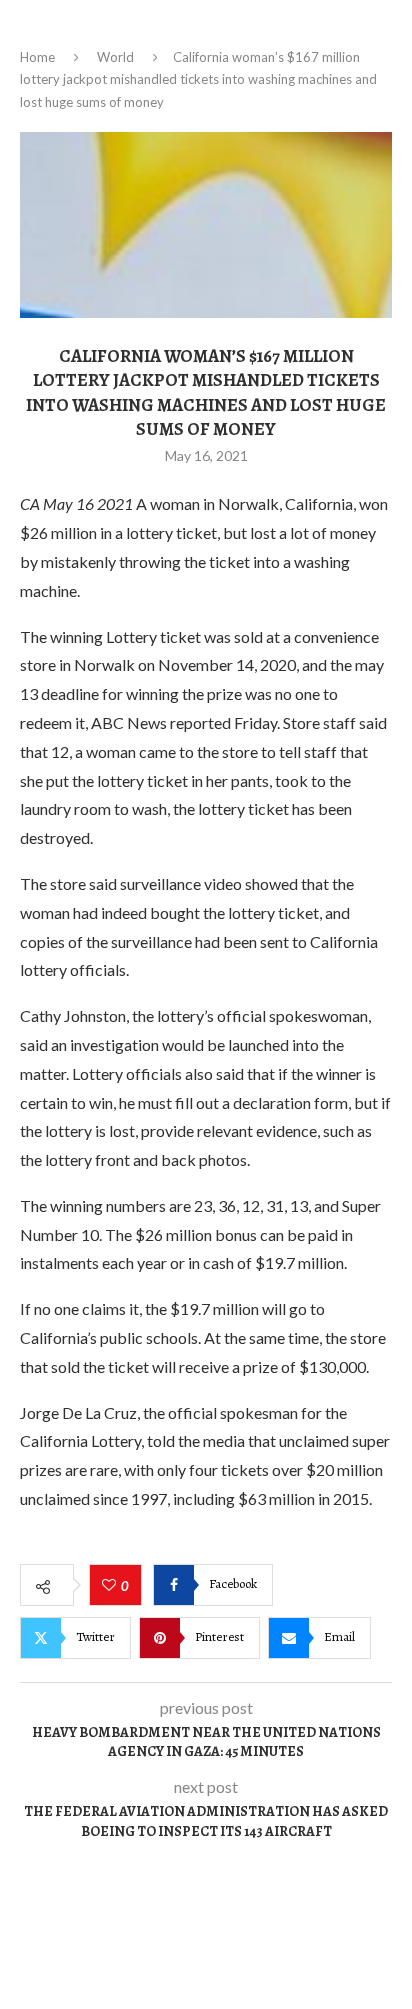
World (115, 57)
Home (37, 57)
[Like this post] (111, 1586)
